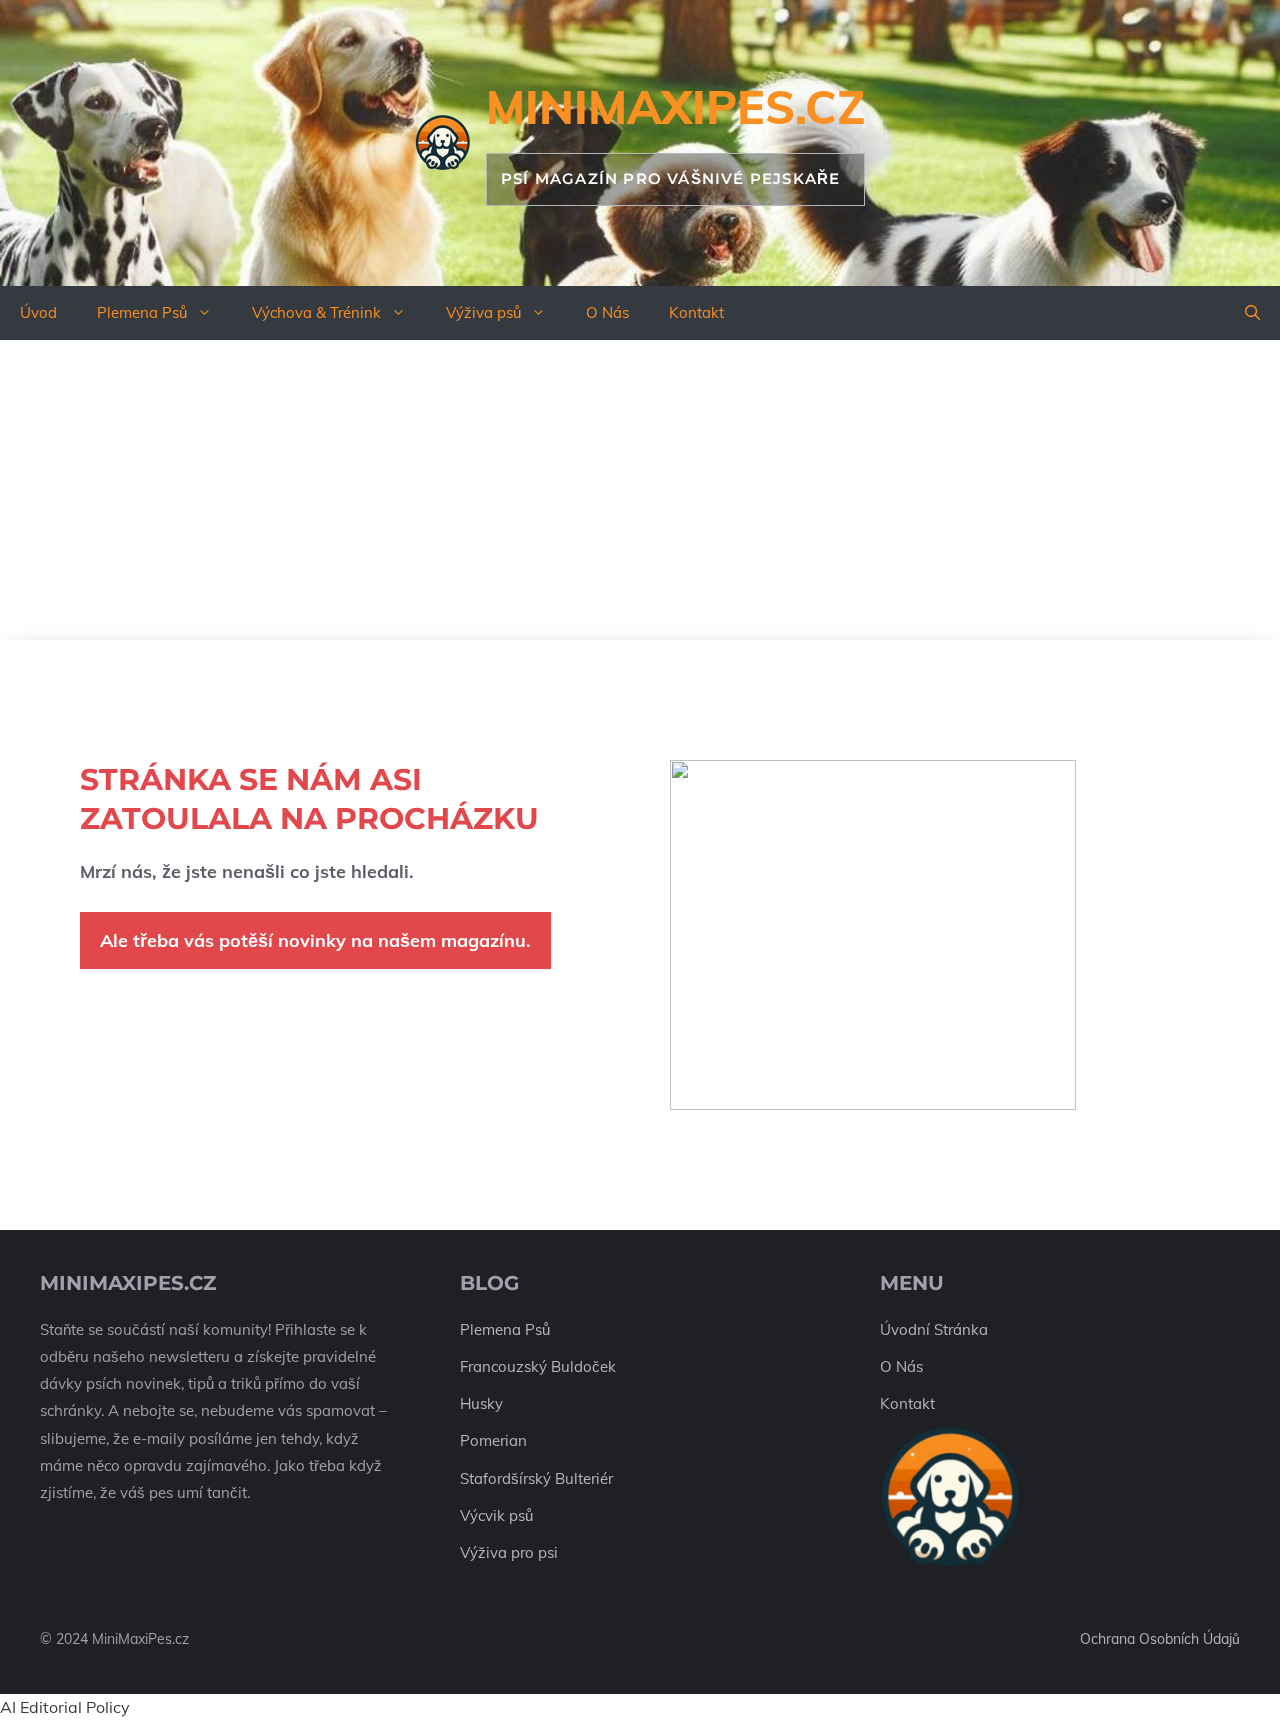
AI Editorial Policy (65, 1707)
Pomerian (493, 1440)
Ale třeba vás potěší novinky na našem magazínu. (315, 940)
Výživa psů (483, 312)
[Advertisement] (640, 490)
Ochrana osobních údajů (1160, 1639)
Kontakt (696, 312)
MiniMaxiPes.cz (675, 107)
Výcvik (482, 1515)
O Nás (607, 312)
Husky (481, 1403)
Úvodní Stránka (934, 1329)
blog (489, 1283)
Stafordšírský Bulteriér (536, 1478)
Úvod (38, 312)
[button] (1252, 313)
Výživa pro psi (509, 1552)
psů (521, 1515)
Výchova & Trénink (316, 312)
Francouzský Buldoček (538, 1366)
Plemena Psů (142, 312)
